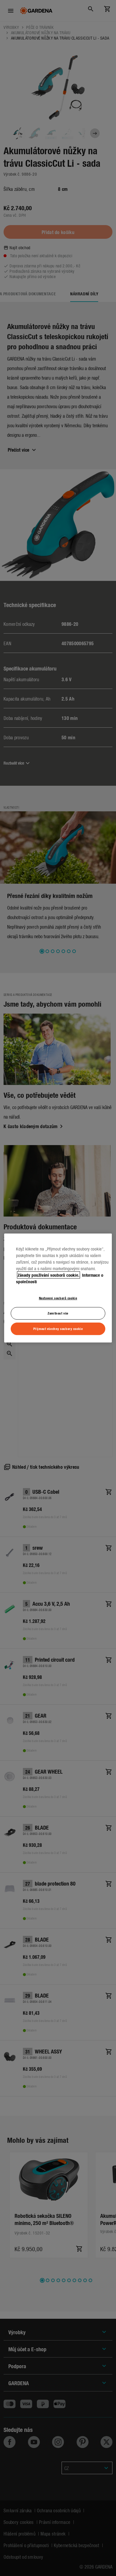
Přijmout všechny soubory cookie (58, 1328)
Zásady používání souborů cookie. (48, 1275)
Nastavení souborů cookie (58, 1298)
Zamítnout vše (58, 1313)
